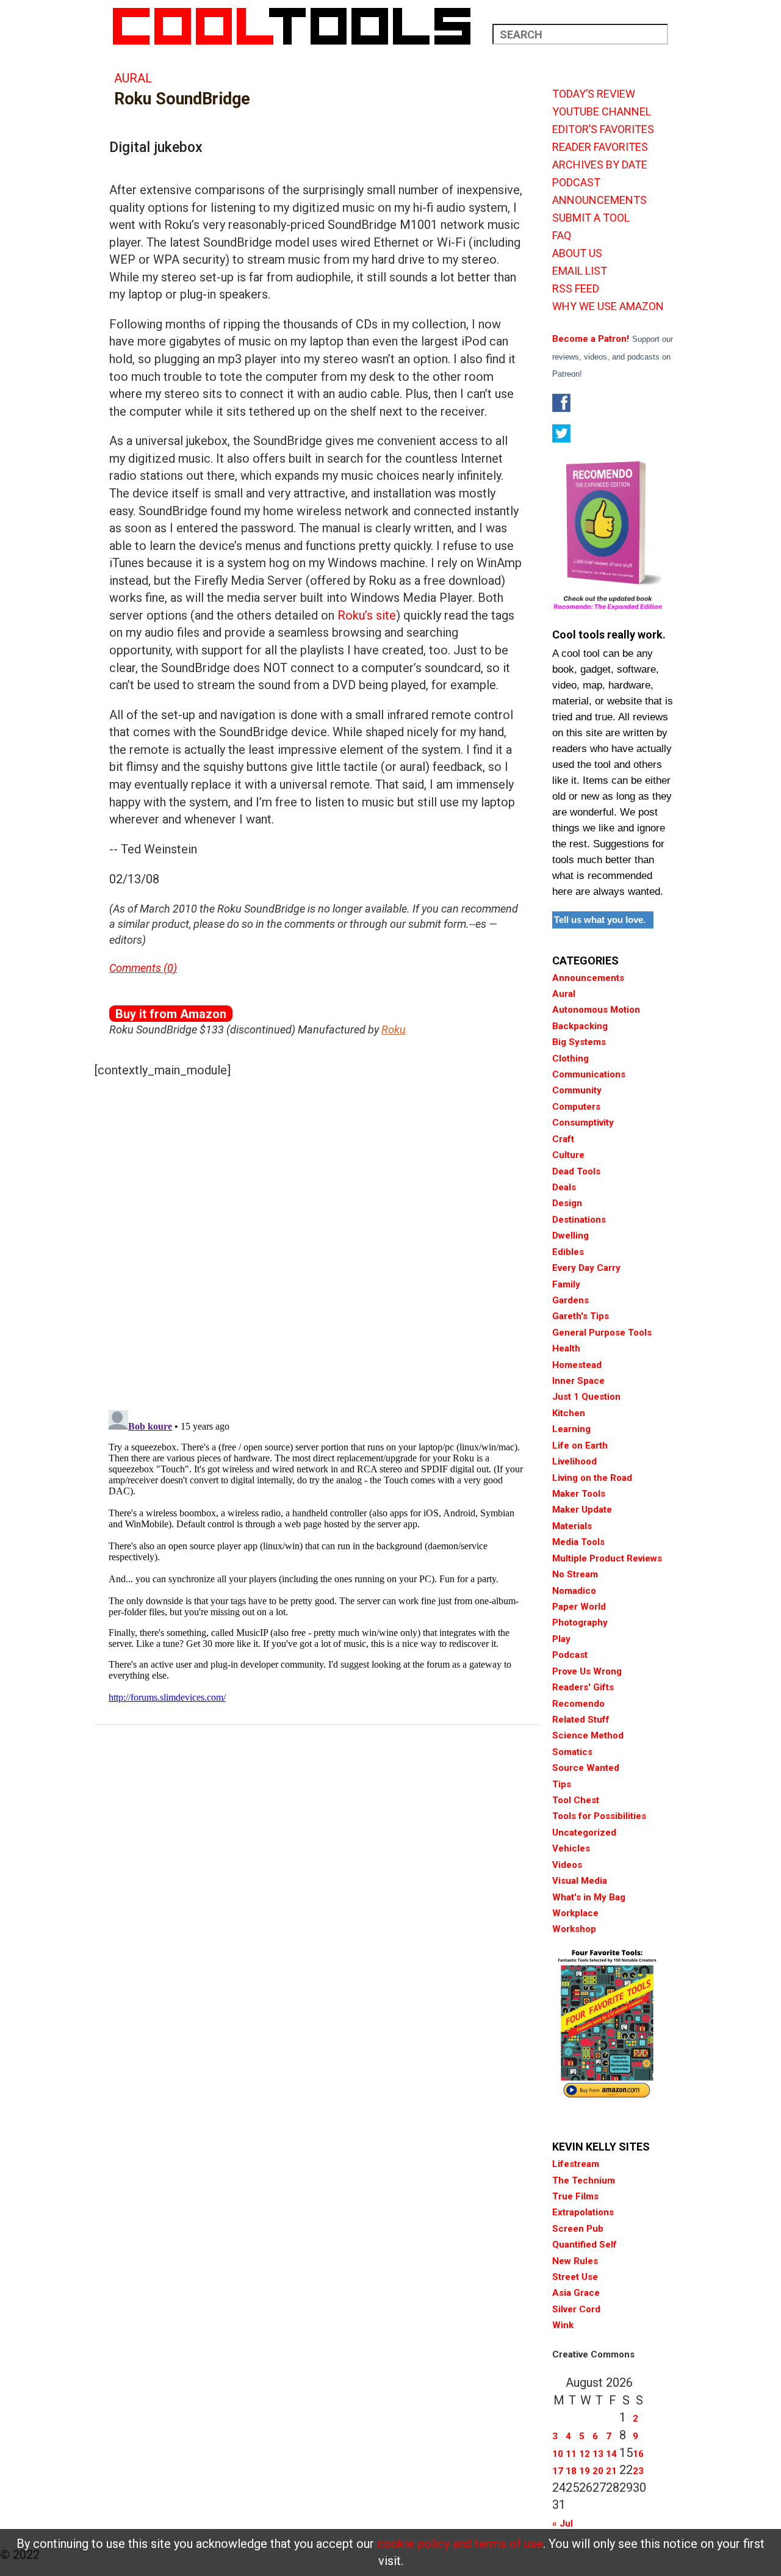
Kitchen (569, 1413)
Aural (133, 78)
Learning (571, 1429)
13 (598, 2454)
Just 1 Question (586, 1397)
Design (567, 1203)
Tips (562, 1784)
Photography (580, 1623)
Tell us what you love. (600, 920)
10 (558, 2454)
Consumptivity (583, 1123)
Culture (568, 1155)
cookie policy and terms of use (460, 2544)
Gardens (570, 1300)
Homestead (577, 1365)
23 (638, 2471)
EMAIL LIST (580, 271)
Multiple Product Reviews (607, 1558)
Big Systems (579, 1042)
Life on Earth (580, 1445)
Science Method (588, 1735)
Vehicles (571, 1848)
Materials (572, 1526)
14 (611, 2454)
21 (611, 2471)
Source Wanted (586, 1768)
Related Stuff (581, 1720)
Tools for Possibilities (599, 1816)
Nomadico (574, 1591)
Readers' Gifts (583, 1687)
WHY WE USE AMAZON (608, 306)
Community (577, 1090)
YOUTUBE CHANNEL (602, 112)
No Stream (575, 1574)
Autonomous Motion (596, 1010)
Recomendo (578, 1704)
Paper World (579, 1607)
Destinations (579, 1220)
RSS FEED (576, 289)
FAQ (562, 236)
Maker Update (582, 1510)
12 (585, 2454)
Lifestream (576, 2164)
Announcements (588, 978)
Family (566, 1284)
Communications (589, 1074)
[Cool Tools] (298, 26)
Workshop (574, 1929)
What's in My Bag (589, 1897)
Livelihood (574, 1461)
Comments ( (138, 968)
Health (566, 1348)
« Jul (563, 2524)
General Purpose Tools (602, 1333)
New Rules (575, 2261)
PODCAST (576, 183)
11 (571, 2454)
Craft (563, 1139)
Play (561, 1639)
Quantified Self (585, 2245)
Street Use (575, 2277)
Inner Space (578, 1381)
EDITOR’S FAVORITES (603, 129)
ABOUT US (577, 253)
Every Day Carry (586, 1268)
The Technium (584, 2180)
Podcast (570, 1655)
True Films (575, 2196)
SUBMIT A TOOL (591, 218)
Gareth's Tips (581, 1316)
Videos (567, 1865)
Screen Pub (578, 2229)
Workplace (575, 1913)
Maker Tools (579, 1494)
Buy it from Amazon (171, 1014)
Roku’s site (367, 615)
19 (585, 2471)
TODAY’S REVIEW (594, 94)
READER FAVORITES (600, 147)
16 (638, 2454)
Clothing (570, 1058)
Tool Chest (576, 1800)
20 (598, 2471)
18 (571, 2471)
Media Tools (578, 1542)
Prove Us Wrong (587, 1671)
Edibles (568, 1252)
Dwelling (570, 1236)
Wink (563, 2325)
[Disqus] (317, 1241)
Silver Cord (576, 2309)
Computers (576, 1107)
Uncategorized (584, 1833)
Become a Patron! (591, 339)
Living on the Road (592, 1478)
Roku (394, 1029)
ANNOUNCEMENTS (599, 200)
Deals (564, 1187)
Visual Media (580, 1881)
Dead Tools (576, 1171)
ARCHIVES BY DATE (600, 165)
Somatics (572, 1752)
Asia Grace (576, 2293)
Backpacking (580, 1026)
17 (558, 2471)
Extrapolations (583, 2212)
